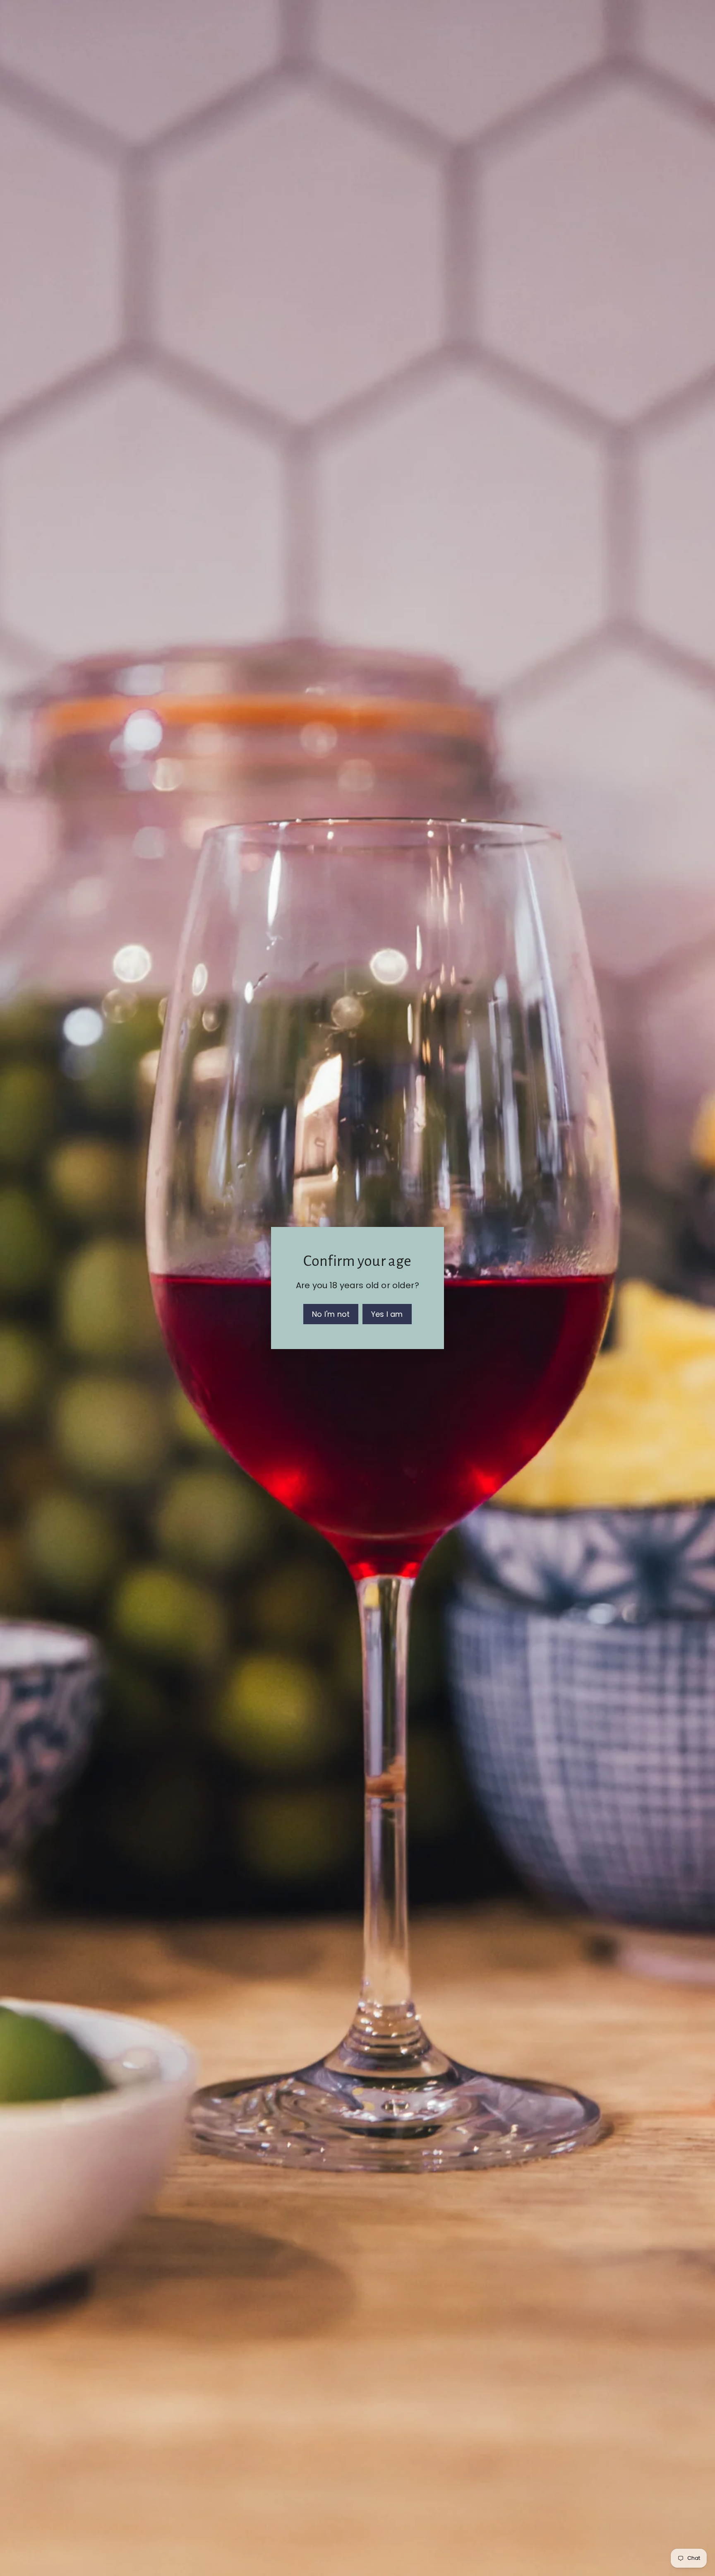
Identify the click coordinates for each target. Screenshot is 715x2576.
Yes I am (387, 1314)
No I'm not (331, 1314)
